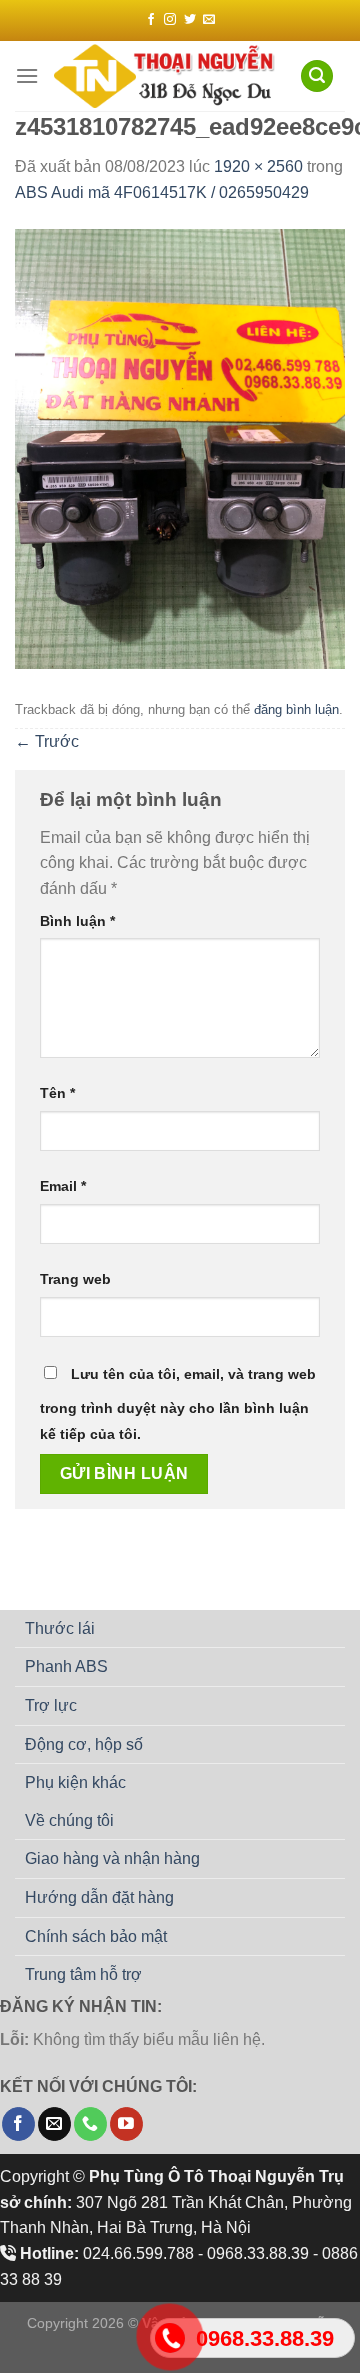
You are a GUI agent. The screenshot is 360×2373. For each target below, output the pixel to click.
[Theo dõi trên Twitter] (190, 20)
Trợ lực (51, 1705)
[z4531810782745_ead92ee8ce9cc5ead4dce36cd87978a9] (180, 448)
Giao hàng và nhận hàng (112, 1858)
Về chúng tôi (69, 1820)
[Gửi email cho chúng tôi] (209, 20)
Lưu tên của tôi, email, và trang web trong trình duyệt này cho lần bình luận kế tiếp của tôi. (178, 1404)
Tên (57, 1093)
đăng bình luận (296, 709)
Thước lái (60, 1628)
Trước (47, 741)
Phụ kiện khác (75, 1782)
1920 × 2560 (258, 166)
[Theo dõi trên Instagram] (170, 20)
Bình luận (77, 921)
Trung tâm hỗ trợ (83, 1974)
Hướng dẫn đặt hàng (99, 1897)
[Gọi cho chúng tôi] (90, 2124)
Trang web (75, 1279)
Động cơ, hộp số (84, 1744)
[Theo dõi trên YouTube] (126, 2124)
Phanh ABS (66, 1666)
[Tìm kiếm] (317, 76)
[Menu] (27, 75)
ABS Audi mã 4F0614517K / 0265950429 (162, 192)
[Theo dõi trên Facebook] (151, 20)
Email (63, 1186)
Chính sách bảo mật (96, 1936)
